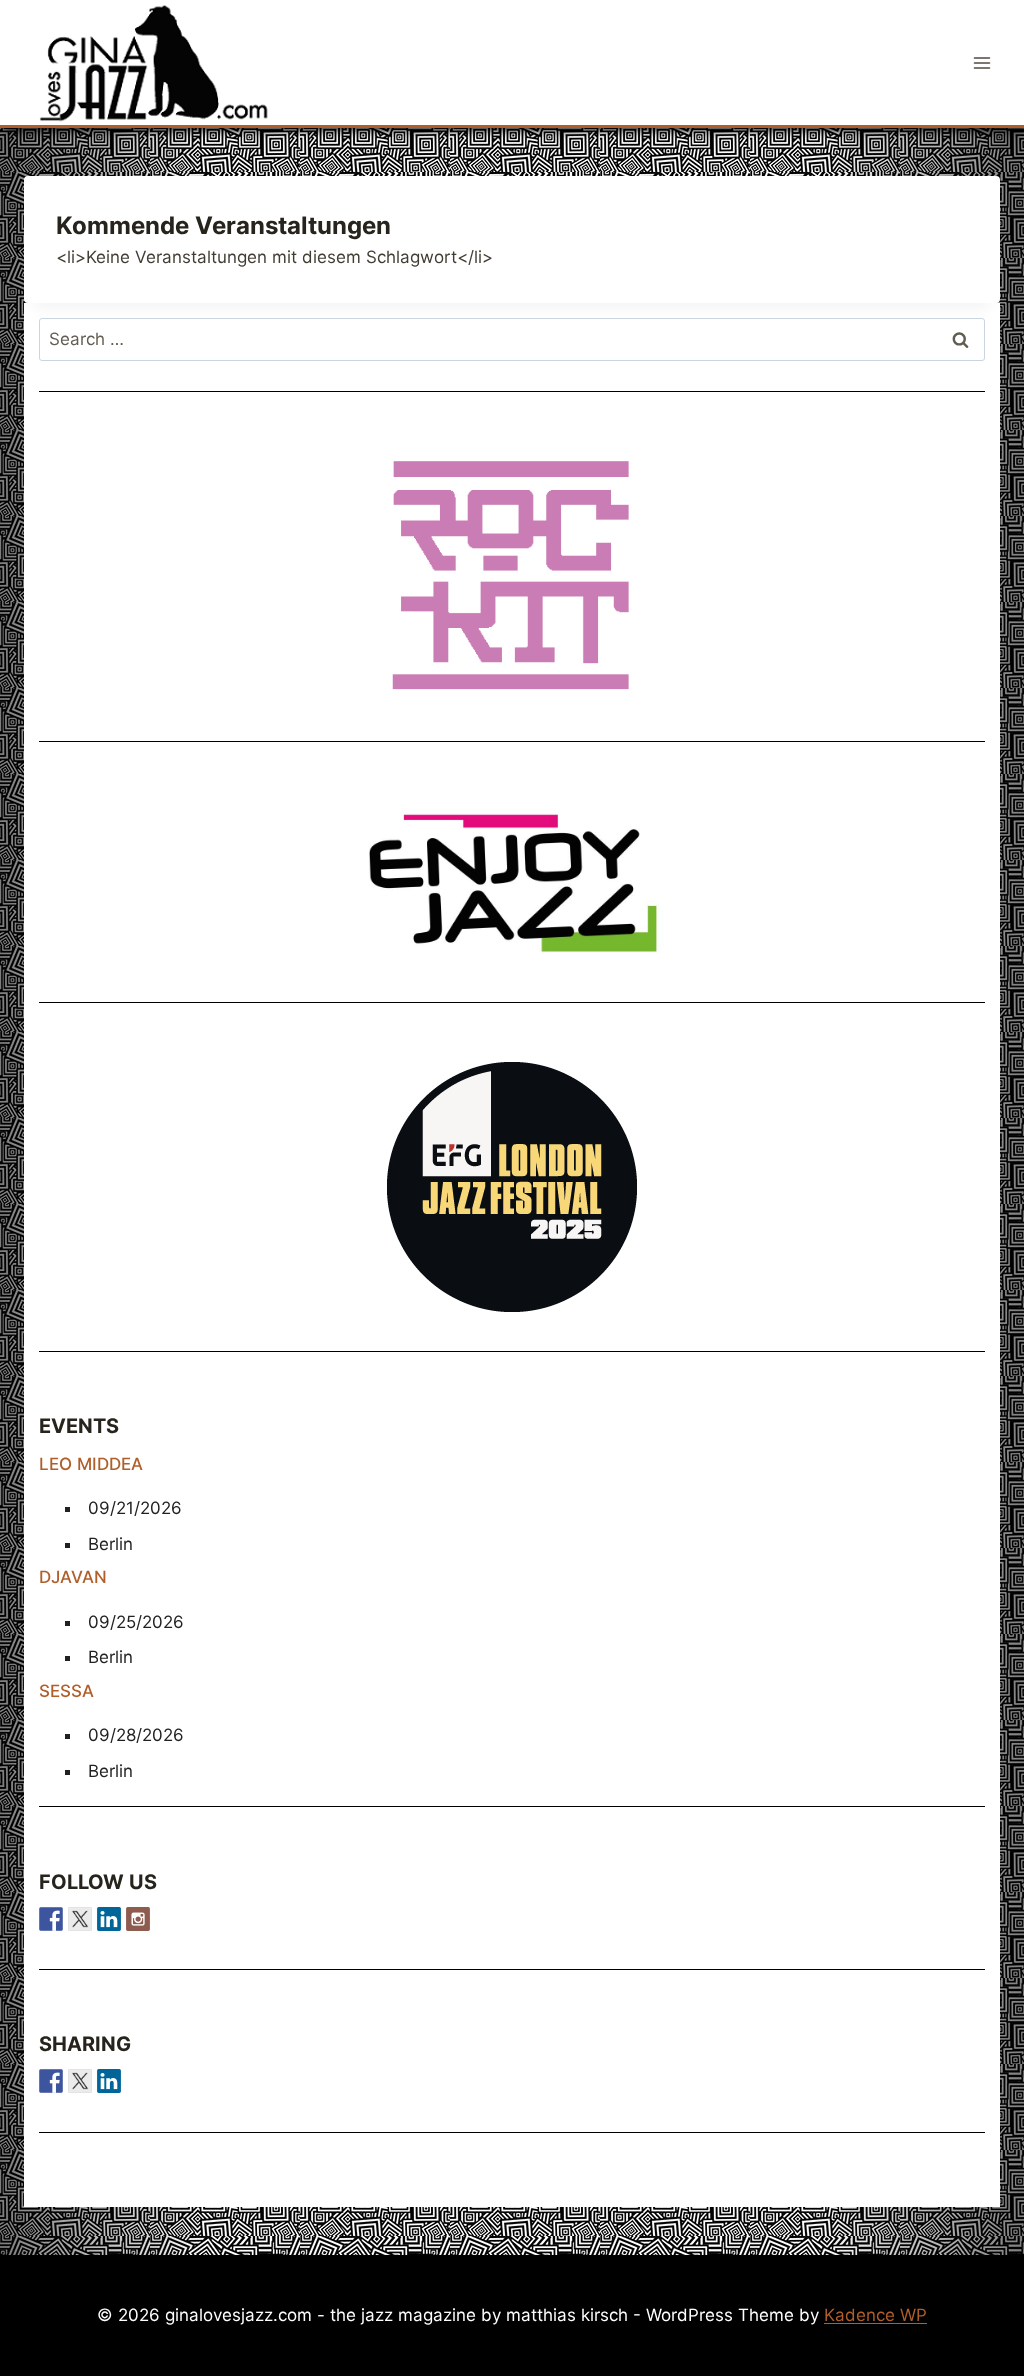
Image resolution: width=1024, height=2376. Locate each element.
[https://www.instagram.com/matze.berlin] (138, 1919)
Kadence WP (875, 2315)
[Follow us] (51, 1919)
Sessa (66, 1691)
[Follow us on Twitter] (80, 1919)
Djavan (73, 1577)
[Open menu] (981, 62)
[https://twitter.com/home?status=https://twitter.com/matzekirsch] (80, 2081)
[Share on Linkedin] (109, 2081)
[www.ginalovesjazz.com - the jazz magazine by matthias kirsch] (51, 2081)
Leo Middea (91, 1464)
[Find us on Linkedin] (109, 1919)
